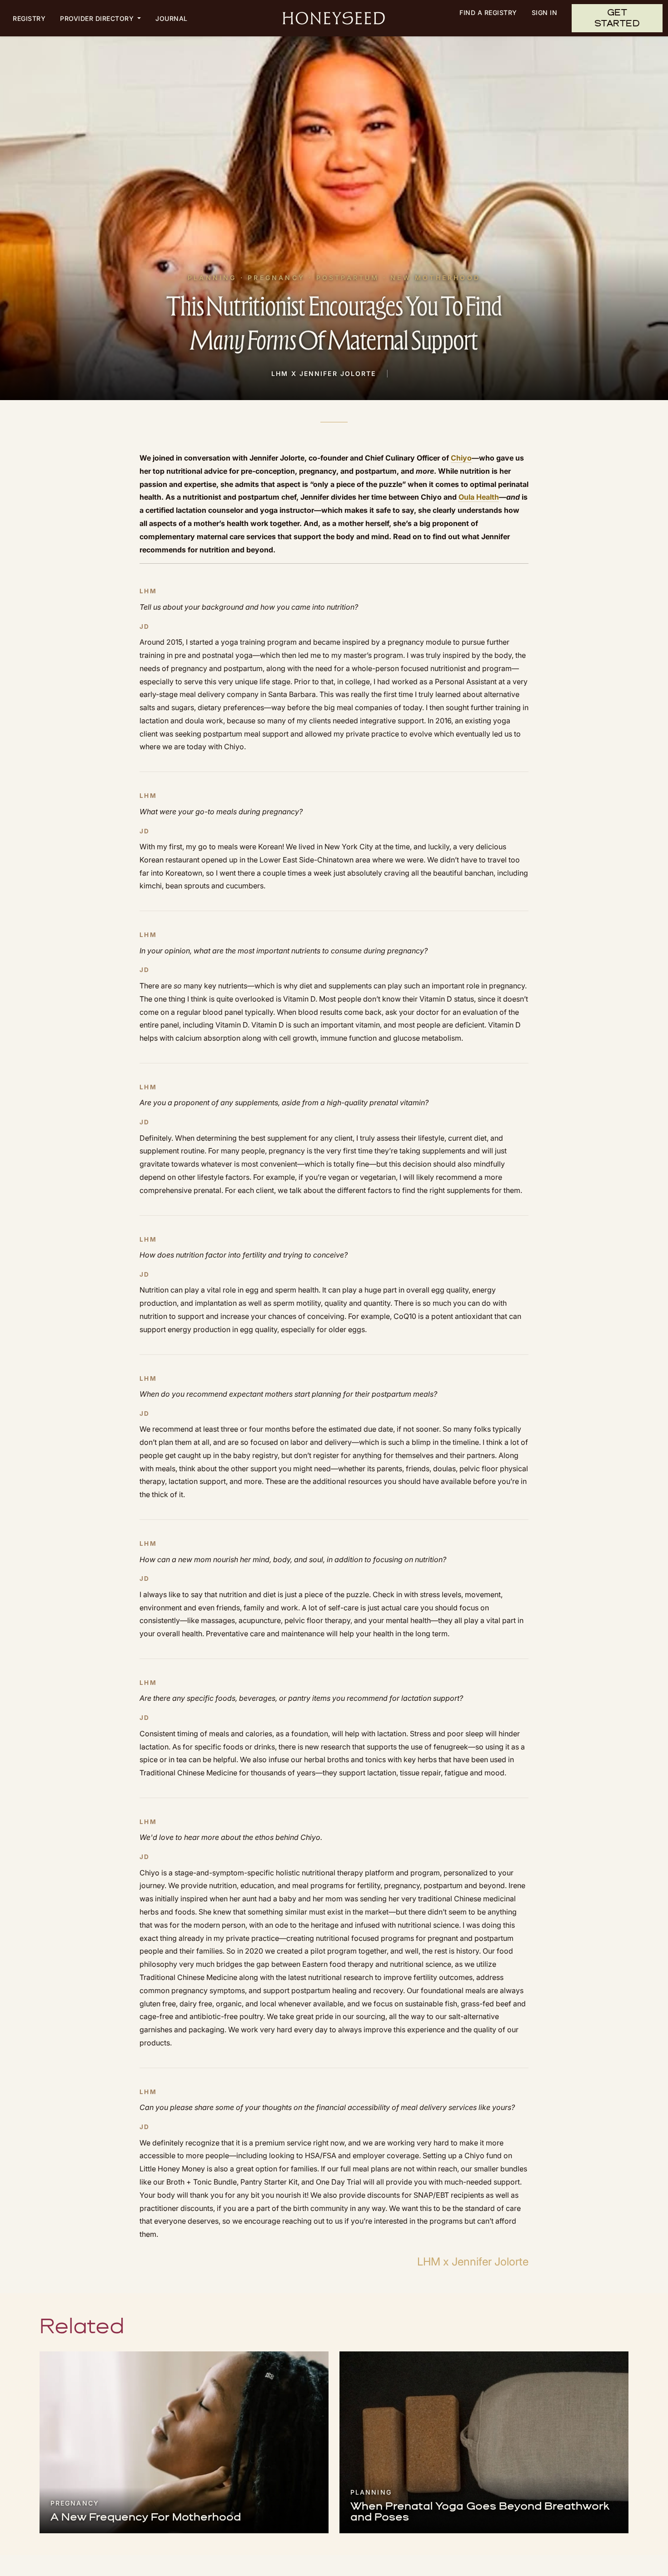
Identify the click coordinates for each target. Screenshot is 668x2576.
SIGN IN (545, 13)
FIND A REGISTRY (488, 13)
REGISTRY (29, 18)
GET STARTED (617, 18)
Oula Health (479, 497)
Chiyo (461, 458)
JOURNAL (172, 18)
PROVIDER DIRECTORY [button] (98, 18)
